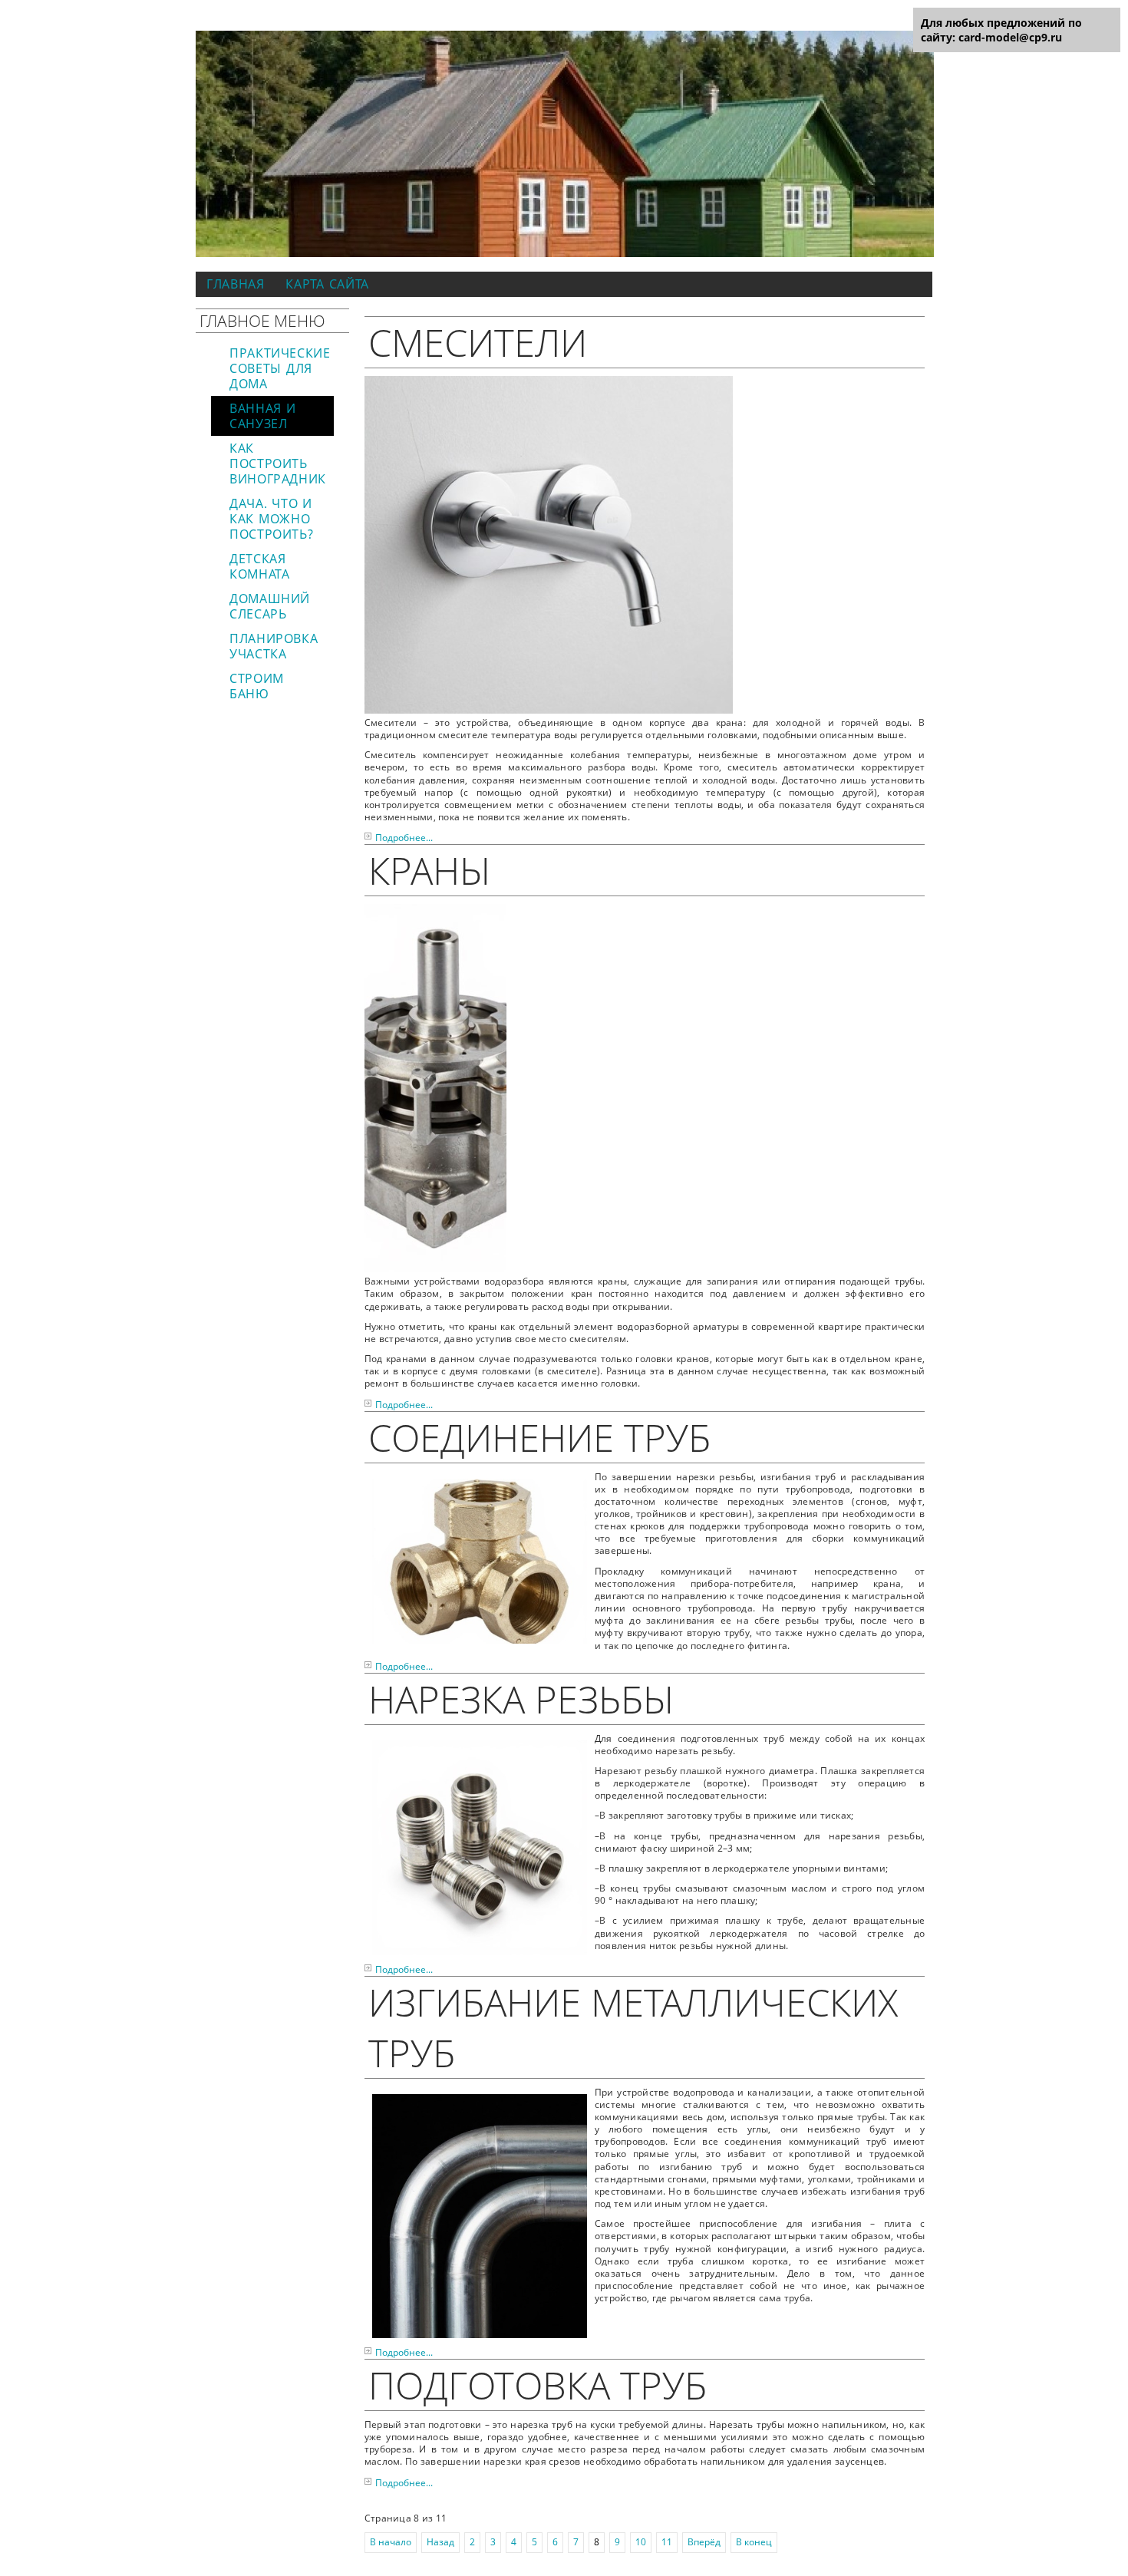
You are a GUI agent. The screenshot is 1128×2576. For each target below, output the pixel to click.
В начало (391, 2542)
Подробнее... (404, 838)
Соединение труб (539, 1437)
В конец (754, 2542)
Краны (429, 870)
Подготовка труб (538, 2385)
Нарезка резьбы (521, 1699)
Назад (440, 2542)
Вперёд (704, 2542)
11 (667, 2542)
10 (641, 2542)
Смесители (478, 342)
